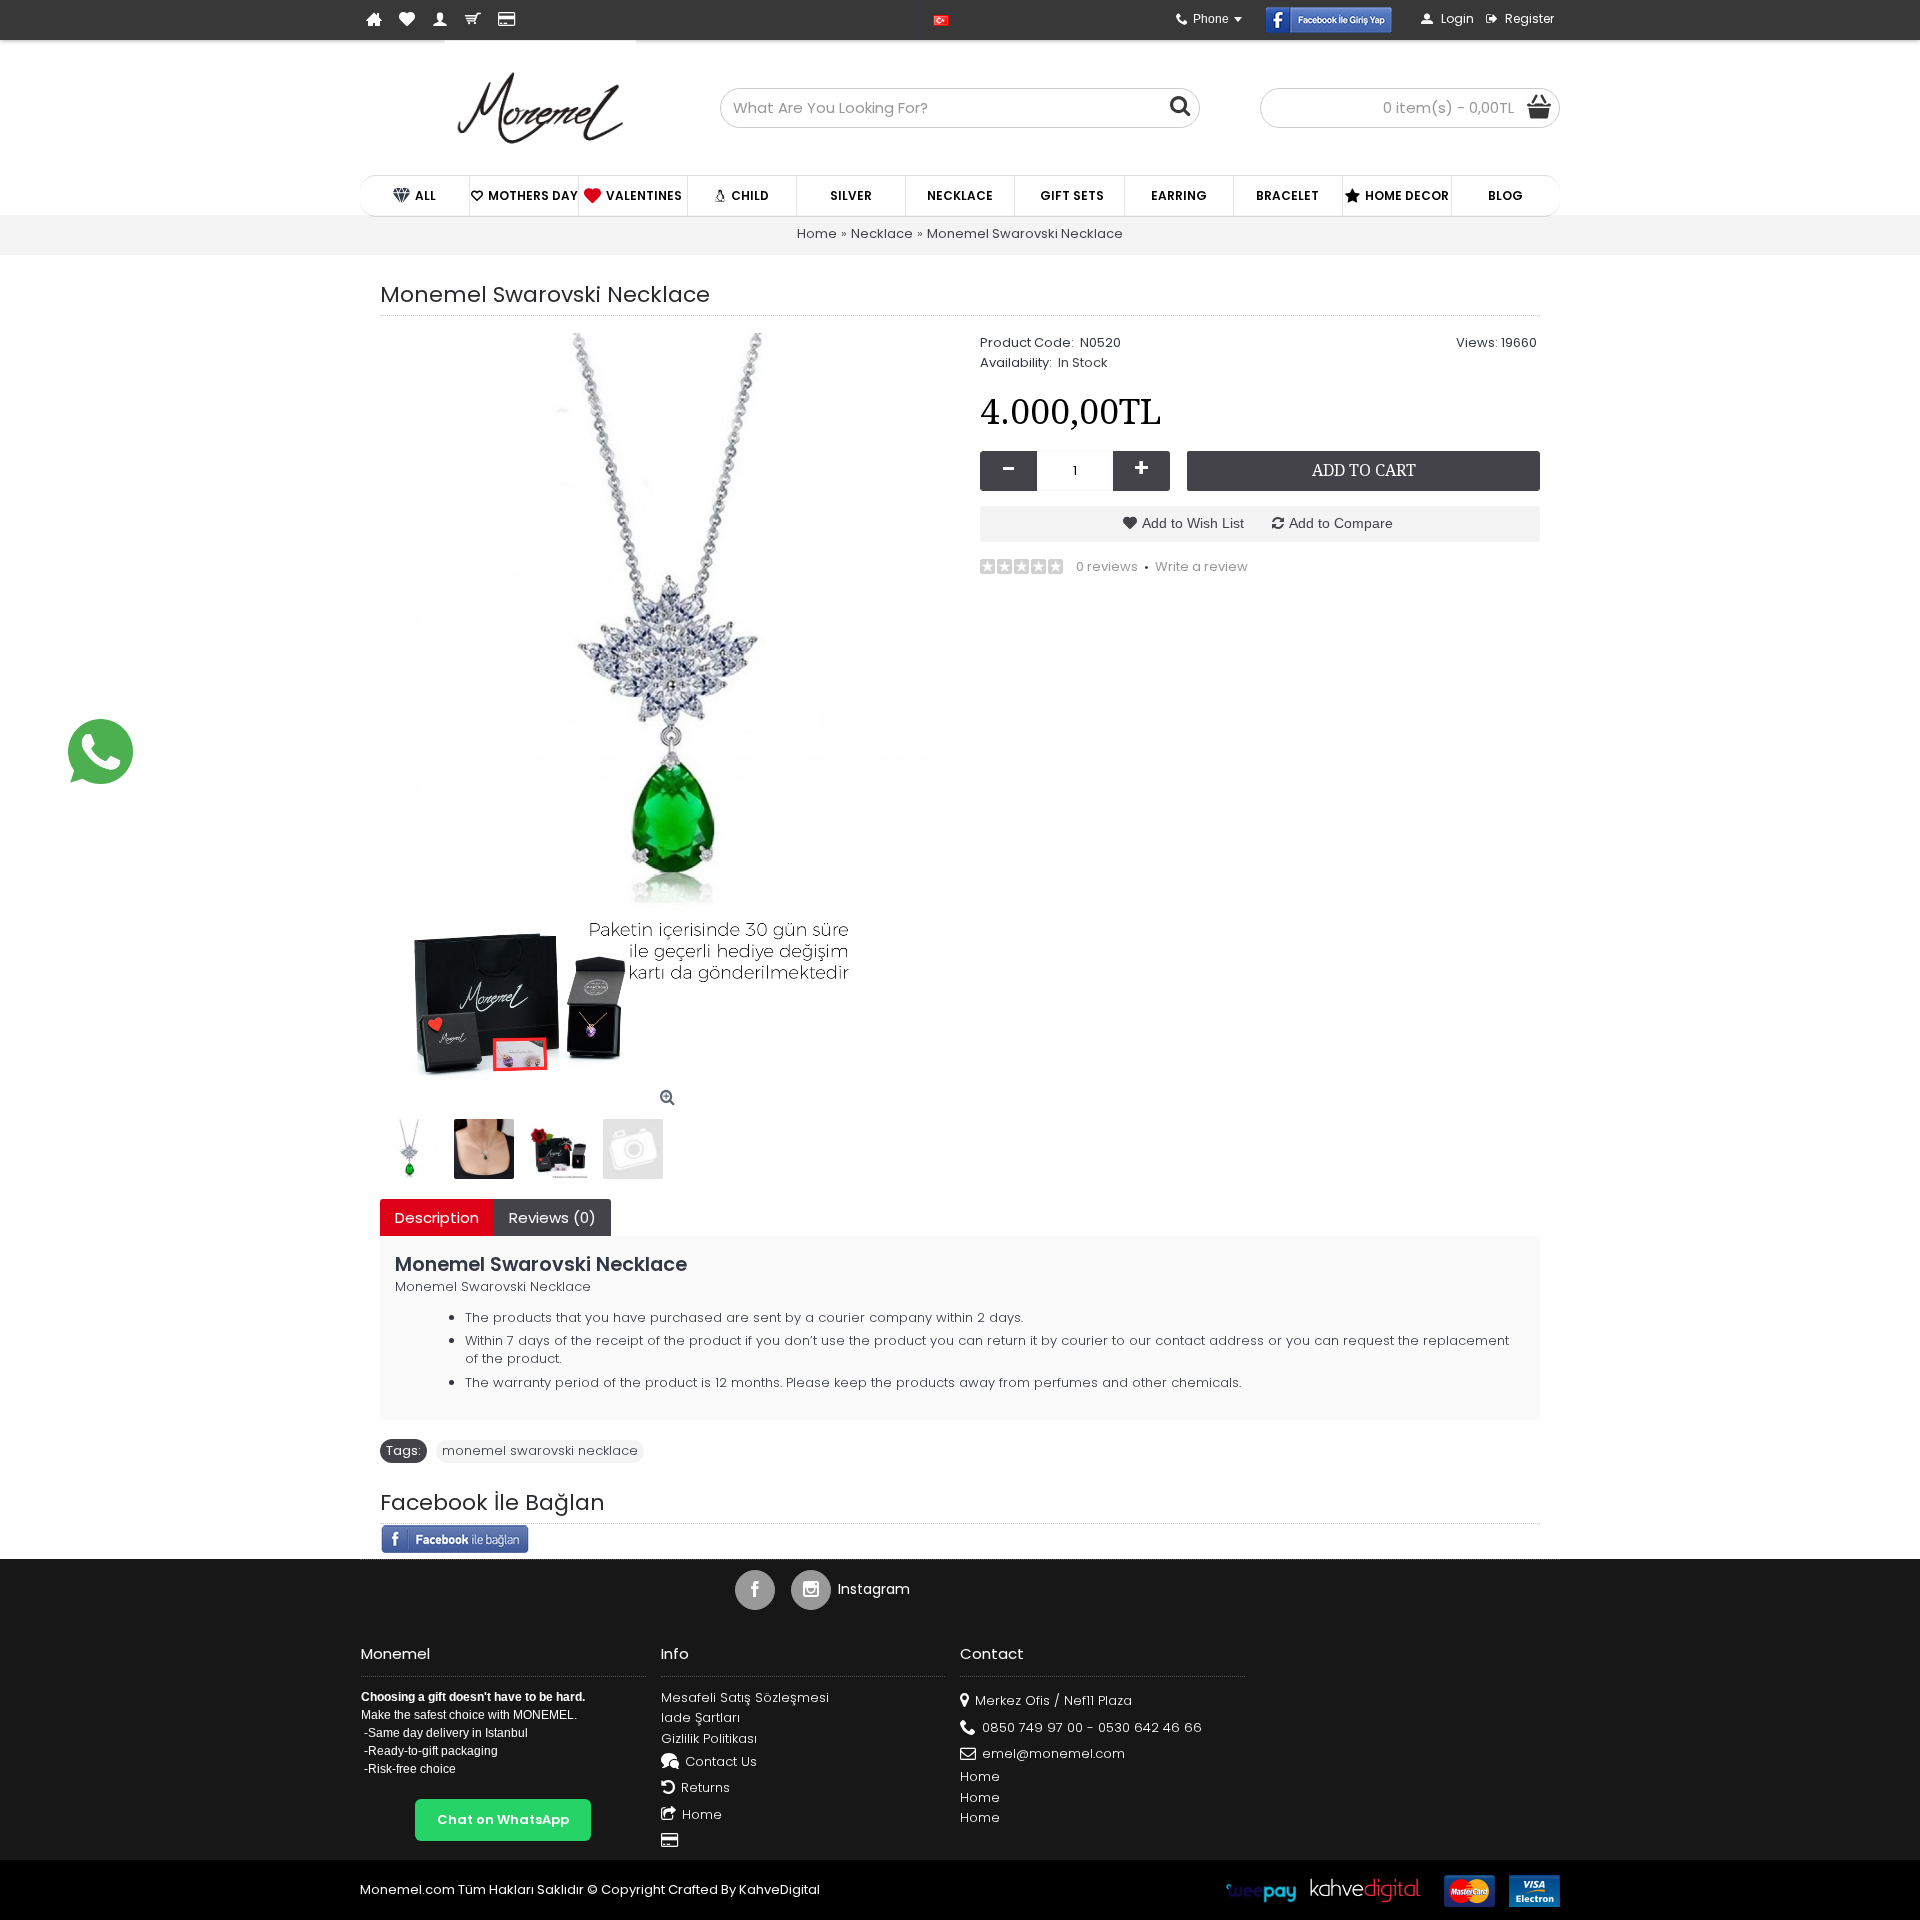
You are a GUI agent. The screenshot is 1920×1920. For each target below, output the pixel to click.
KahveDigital (779, 1889)
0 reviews (1107, 566)
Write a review (1201, 566)
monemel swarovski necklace (540, 1450)
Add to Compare (1341, 523)
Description (437, 1217)
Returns (705, 1787)
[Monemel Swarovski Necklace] (670, 623)
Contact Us (721, 1760)
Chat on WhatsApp (503, 1819)
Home (702, 1813)
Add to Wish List (1193, 523)
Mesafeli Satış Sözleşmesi (745, 1698)
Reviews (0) (552, 1217)
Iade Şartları (700, 1718)
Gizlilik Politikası (709, 1739)
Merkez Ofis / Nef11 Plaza (1053, 1700)
